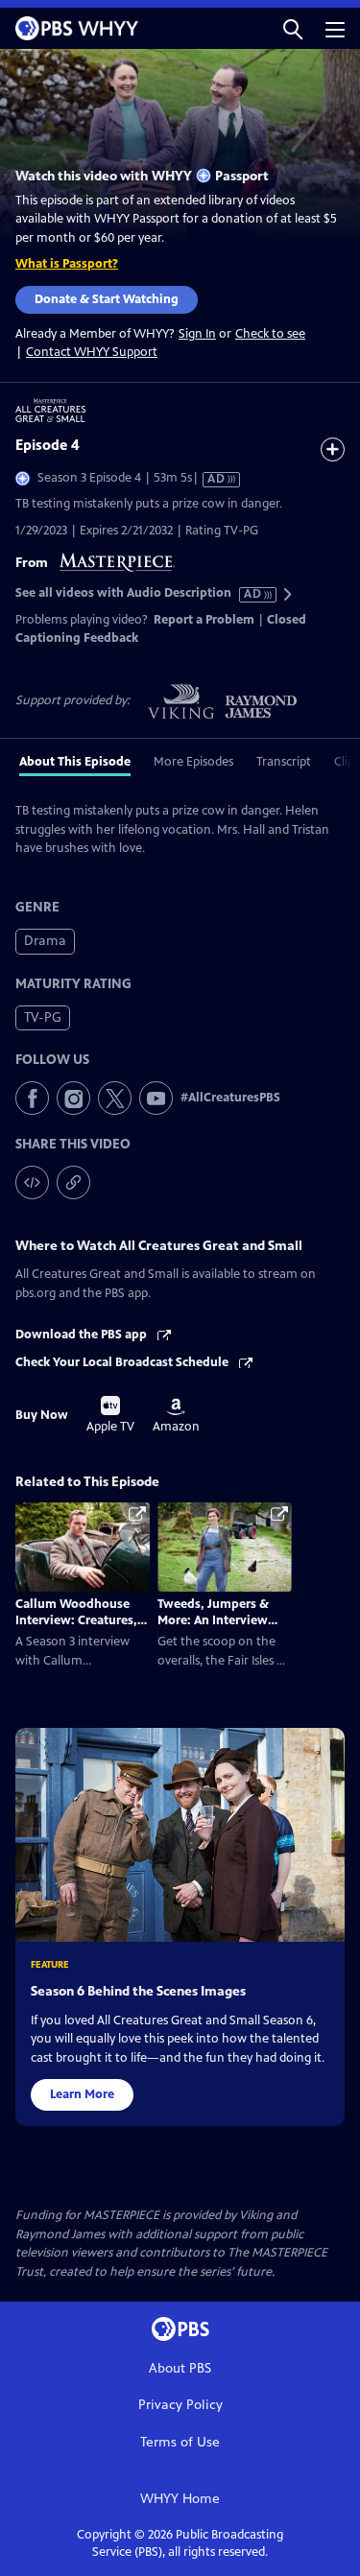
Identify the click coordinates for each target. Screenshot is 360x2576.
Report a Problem (204, 620)
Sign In (197, 334)
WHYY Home (180, 2499)
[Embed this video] (32, 1182)
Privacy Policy (180, 2405)
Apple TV (110, 1415)
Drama (45, 941)
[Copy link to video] (73, 1182)
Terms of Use (180, 2442)
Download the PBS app (83, 1335)
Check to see (270, 334)
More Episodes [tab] (193, 762)
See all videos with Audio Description (139, 593)
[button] (293, 28)
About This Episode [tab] (75, 762)
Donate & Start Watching (107, 299)
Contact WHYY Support (92, 352)
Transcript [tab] (284, 762)
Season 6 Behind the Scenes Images (138, 1991)
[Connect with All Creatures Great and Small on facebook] (32, 1098)
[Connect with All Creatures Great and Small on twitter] (115, 1098)
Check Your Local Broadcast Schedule (123, 1362)
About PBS (180, 2368)
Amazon (176, 1416)
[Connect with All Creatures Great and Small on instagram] (73, 1098)
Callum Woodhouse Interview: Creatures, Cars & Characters (76, 1620)
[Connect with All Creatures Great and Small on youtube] (156, 1098)
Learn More (82, 2094)
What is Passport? (67, 264)
